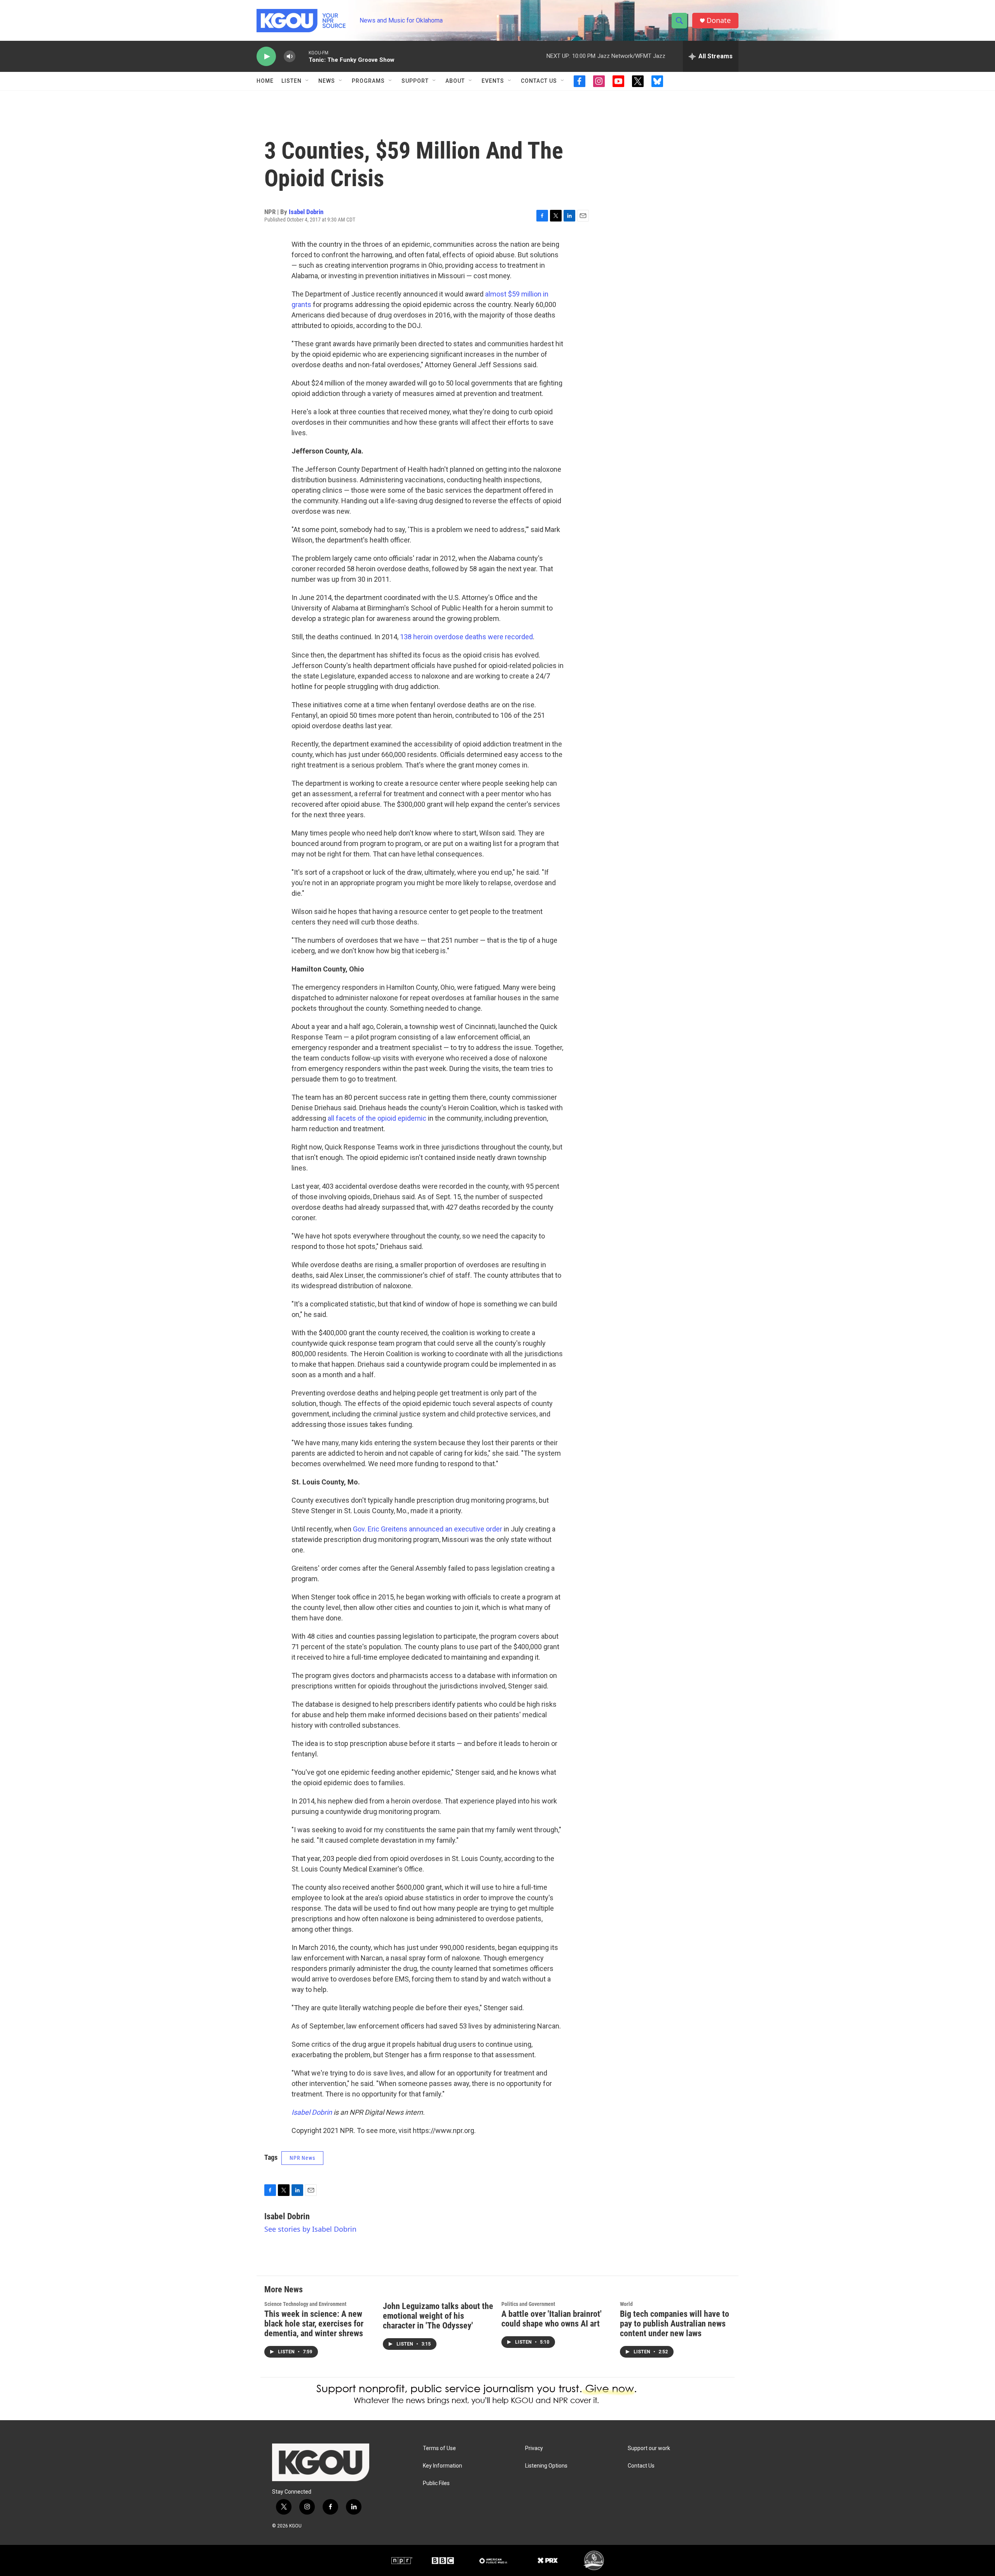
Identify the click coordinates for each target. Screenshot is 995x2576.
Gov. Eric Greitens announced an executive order (428, 1529)
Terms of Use (439, 2448)
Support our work (649, 2448)
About (455, 81)
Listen (292, 81)
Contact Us (539, 81)
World (626, 2304)
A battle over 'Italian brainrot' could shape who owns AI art (552, 2319)
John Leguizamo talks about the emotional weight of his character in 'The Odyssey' (438, 2316)
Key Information (443, 2466)
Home (265, 81)
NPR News (302, 2158)
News (327, 81)
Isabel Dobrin (306, 212)
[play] (266, 57)
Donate (719, 20)
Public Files (436, 2483)
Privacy (534, 2448)
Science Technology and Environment (305, 2304)
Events (493, 81)
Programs (368, 81)
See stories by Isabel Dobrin (310, 2229)
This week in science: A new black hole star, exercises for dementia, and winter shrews (314, 2324)
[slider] (302, 56)
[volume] (290, 57)
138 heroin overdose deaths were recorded (466, 637)
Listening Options (546, 2466)
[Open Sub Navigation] (307, 81)
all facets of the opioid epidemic (377, 1118)
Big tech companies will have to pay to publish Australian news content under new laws (675, 2324)
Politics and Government (528, 2304)
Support (415, 81)
